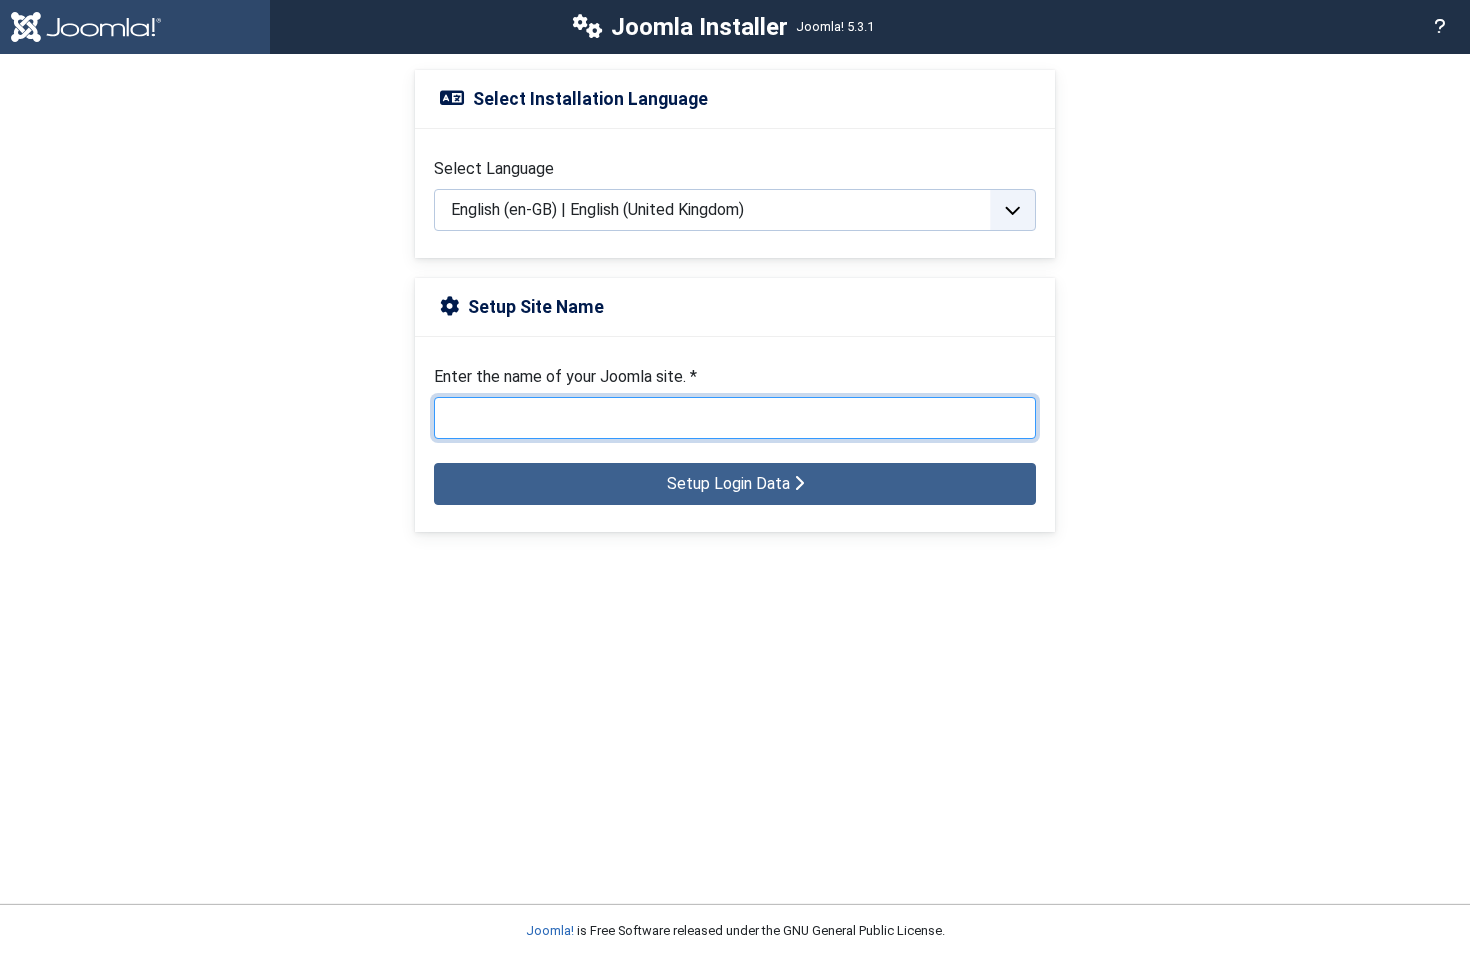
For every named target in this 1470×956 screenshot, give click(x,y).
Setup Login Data (730, 483)
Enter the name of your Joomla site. (565, 376)
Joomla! (550, 930)
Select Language (494, 168)
